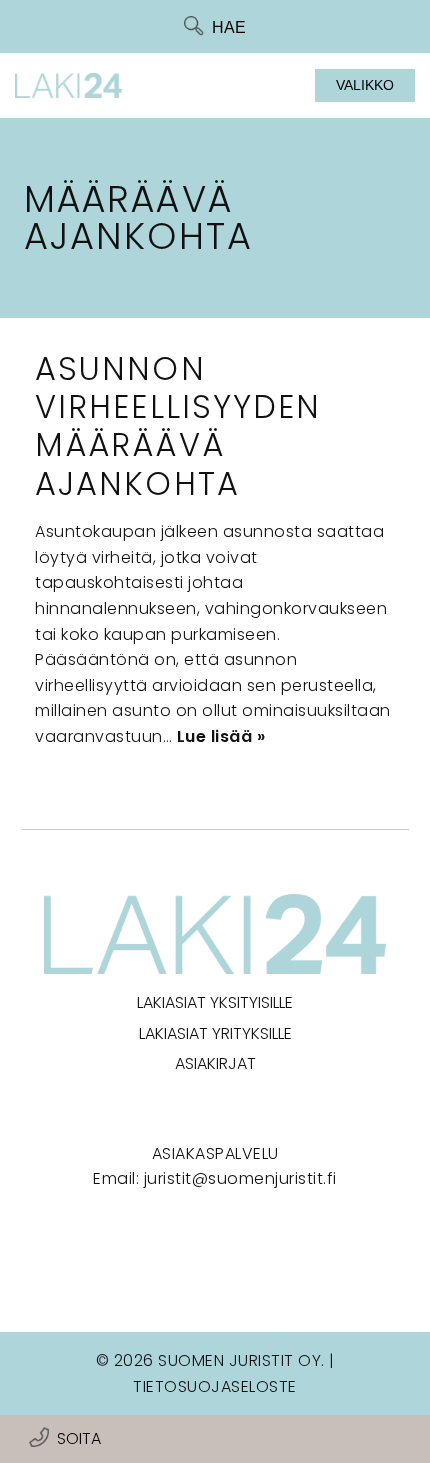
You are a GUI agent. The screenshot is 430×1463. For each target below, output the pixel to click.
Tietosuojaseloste (215, 1386)
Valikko (365, 85)
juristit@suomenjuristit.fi (240, 1178)
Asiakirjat (215, 1063)
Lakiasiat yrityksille (215, 1033)
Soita (79, 1438)
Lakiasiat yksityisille (215, 1002)
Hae (229, 27)
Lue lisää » (221, 736)
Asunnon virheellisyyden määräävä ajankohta (178, 426)
